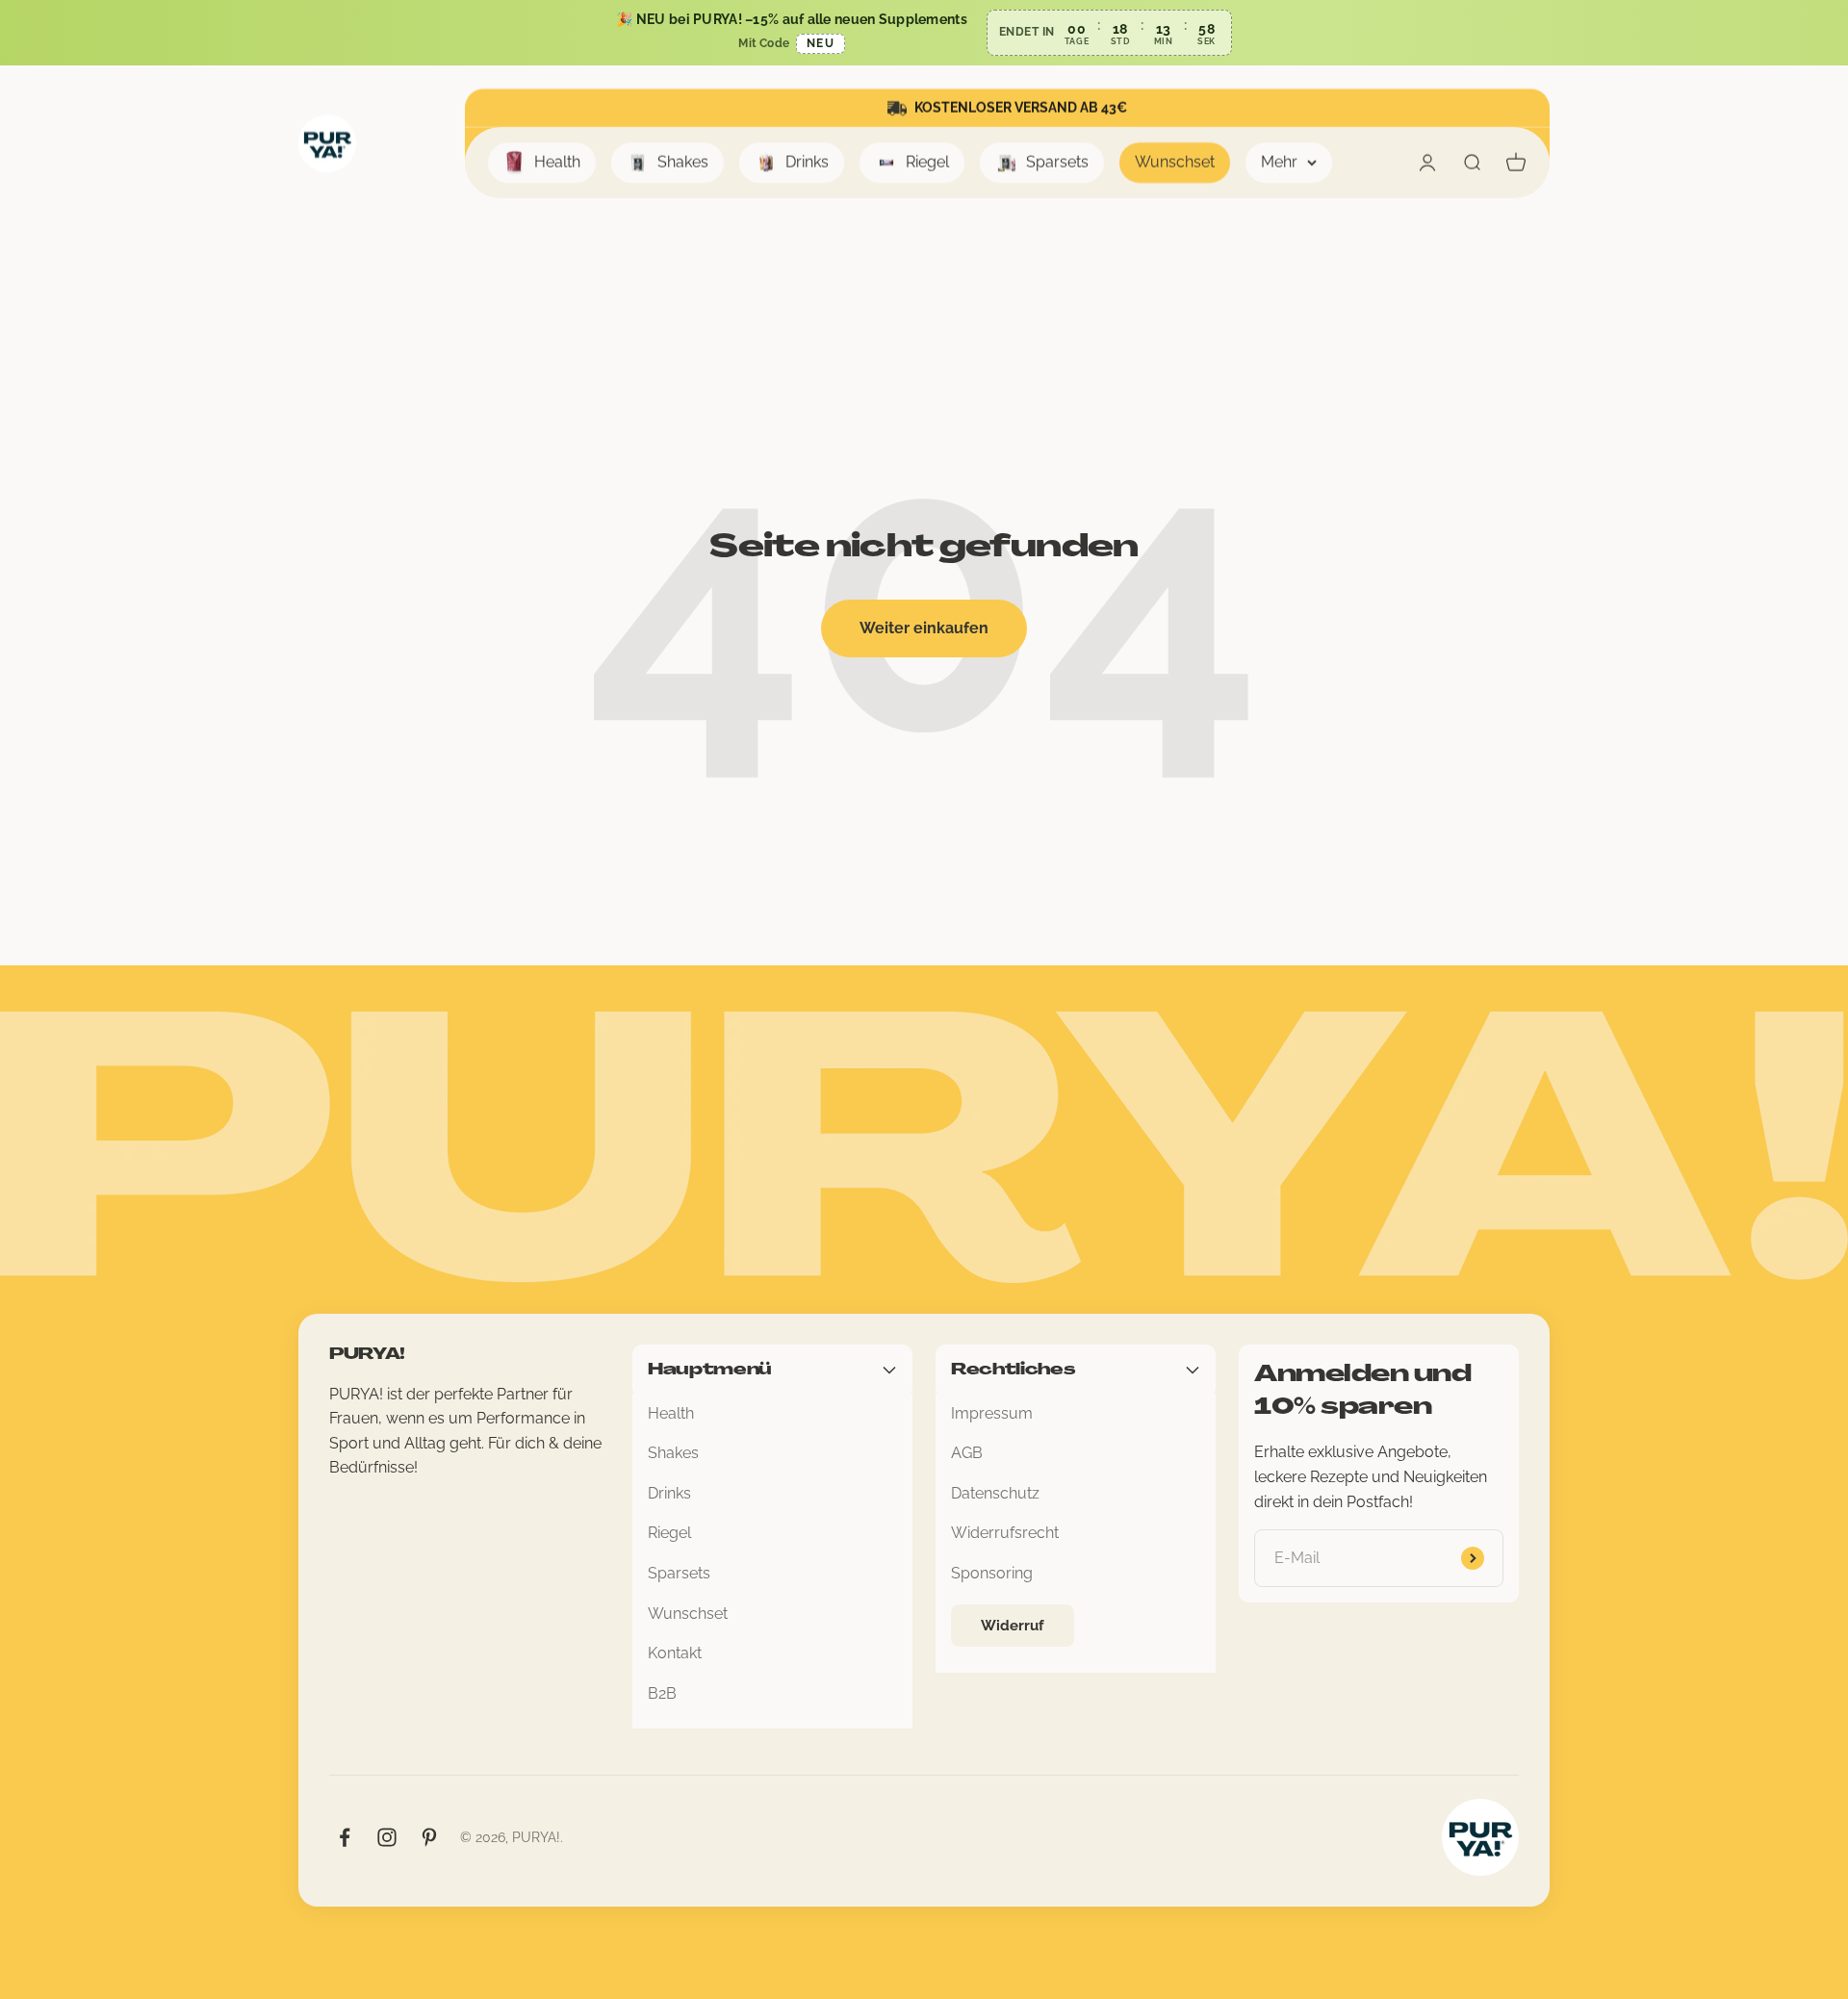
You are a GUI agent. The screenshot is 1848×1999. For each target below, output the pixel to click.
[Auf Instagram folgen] (387, 1837)
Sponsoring (992, 1573)
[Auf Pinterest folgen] (429, 1837)
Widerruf (1013, 1626)
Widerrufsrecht (1005, 1533)
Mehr (1279, 162)
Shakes (683, 162)
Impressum (992, 1413)
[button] (924, 33)
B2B (662, 1693)
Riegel (927, 162)
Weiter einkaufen (924, 628)
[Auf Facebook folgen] (345, 1837)
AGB (967, 1453)
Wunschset (1175, 162)
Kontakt (675, 1653)
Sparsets (1057, 162)
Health (557, 162)
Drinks (807, 162)
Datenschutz (995, 1493)
